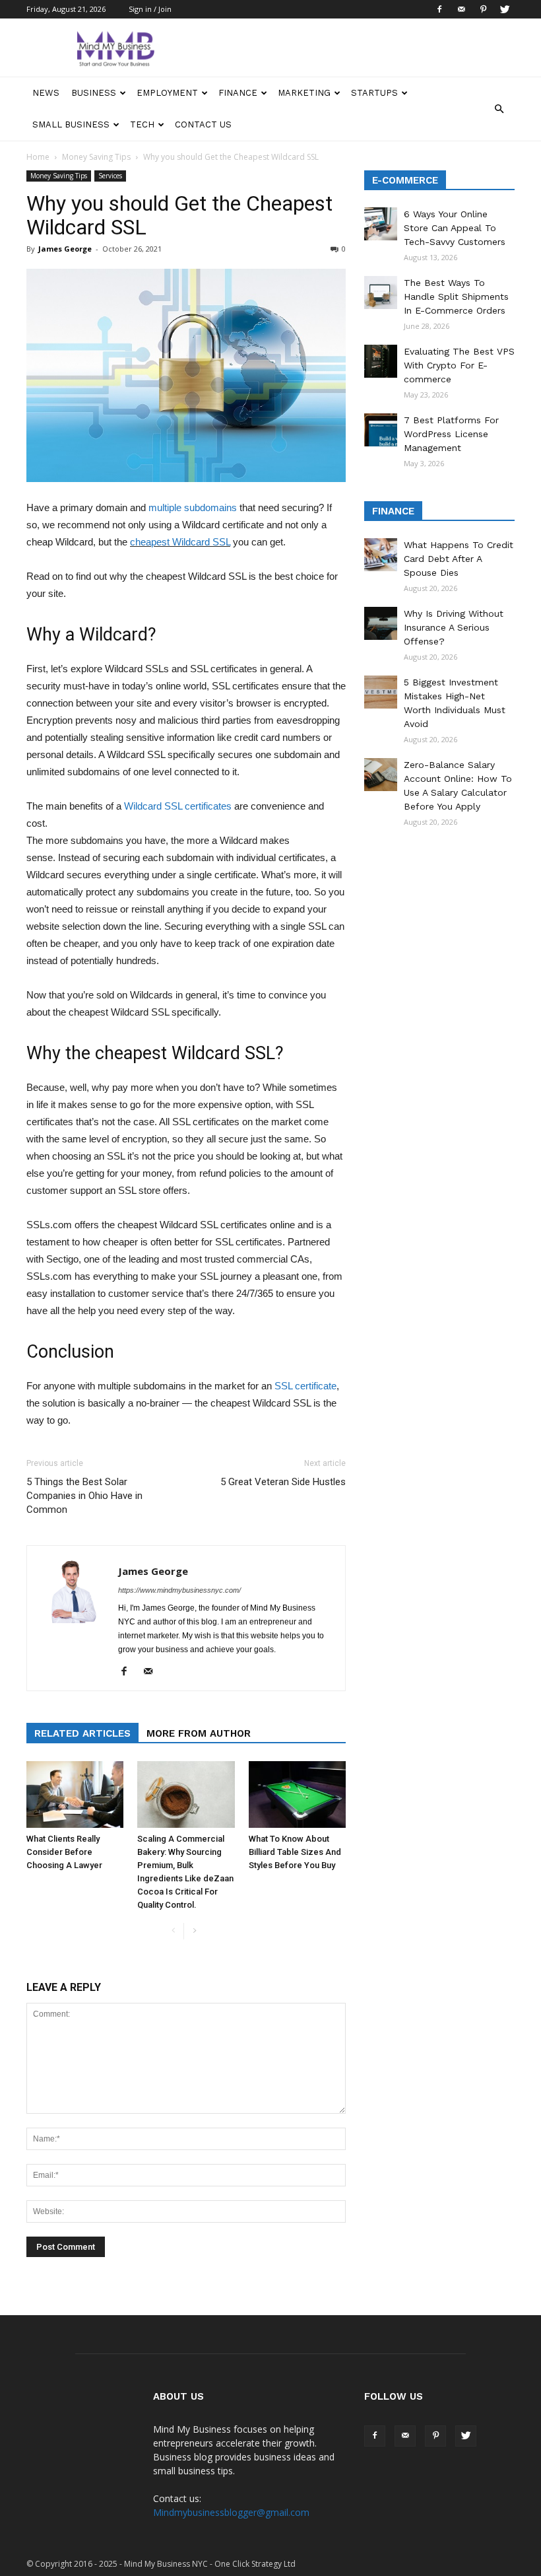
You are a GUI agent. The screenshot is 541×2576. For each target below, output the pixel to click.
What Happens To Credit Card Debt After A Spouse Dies (459, 559)
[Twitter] (505, 9)
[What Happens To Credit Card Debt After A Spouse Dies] (381, 555)
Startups (374, 93)
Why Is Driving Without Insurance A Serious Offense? (454, 627)
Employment (167, 93)
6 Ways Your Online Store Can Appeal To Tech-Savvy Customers (455, 228)
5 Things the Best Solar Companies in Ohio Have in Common (84, 1496)
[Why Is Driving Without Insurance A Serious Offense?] (381, 623)
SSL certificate (305, 1386)
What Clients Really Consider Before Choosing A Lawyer (64, 1852)
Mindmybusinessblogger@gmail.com (231, 2512)
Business (94, 93)
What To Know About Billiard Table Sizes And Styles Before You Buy (295, 1852)
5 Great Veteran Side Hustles (283, 1482)
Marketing (304, 93)
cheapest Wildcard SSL (180, 542)
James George (65, 249)
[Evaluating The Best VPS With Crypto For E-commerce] (381, 361)
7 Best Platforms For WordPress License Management (451, 434)
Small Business (71, 124)
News (46, 93)
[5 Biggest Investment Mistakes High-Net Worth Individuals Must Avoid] (381, 692)
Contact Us (203, 124)
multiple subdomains (193, 507)
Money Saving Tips (96, 157)
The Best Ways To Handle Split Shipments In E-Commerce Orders (456, 296)
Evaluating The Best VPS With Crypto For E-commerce (459, 365)
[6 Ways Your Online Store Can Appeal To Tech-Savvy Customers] (381, 224)
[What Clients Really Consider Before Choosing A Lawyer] (75, 1794)
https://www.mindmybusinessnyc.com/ (179, 1590)
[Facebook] (439, 9)
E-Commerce (405, 180)
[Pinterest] (483, 9)
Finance (238, 93)
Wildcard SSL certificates (178, 806)
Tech (142, 124)
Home (38, 157)
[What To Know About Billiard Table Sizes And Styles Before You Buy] (297, 1794)
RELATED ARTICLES (82, 1733)
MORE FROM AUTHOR (199, 1733)
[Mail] (461, 9)
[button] (499, 109)
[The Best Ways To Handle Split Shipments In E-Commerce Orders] (381, 293)
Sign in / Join (150, 9)
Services (110, 176)
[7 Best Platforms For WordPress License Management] (381, 430)
